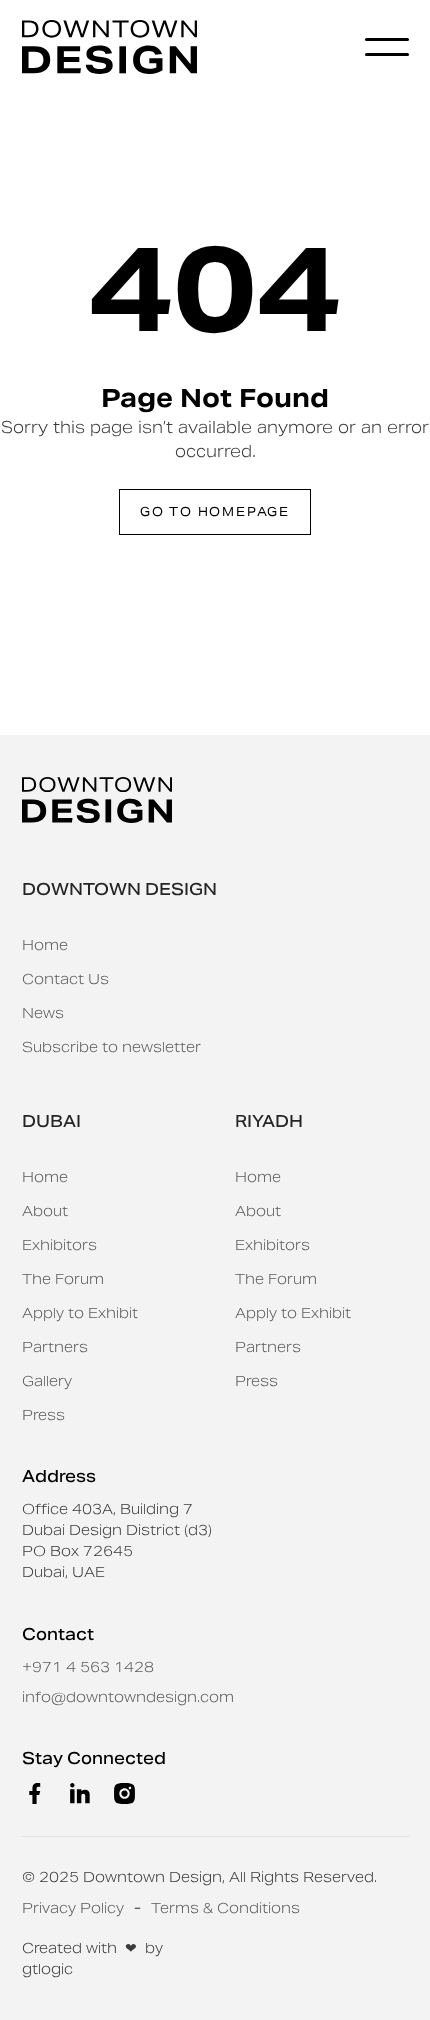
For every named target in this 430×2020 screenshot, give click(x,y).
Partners (55, 1347)
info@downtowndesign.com (128, 1697)
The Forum (63, 1279)
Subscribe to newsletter (111, 1047)
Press (43, 1415)
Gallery (47, 1381)
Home (45, 945)
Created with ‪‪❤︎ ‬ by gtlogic (92, 1958)
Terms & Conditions (225, 1908)
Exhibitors (59, 1245)
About (45, 1211)
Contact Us (65, 979)
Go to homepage (215, 511)
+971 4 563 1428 (88, 1667)
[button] (387, 47)
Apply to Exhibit (80, 1313)
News (43, 1013)
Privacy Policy (73, 1908)
